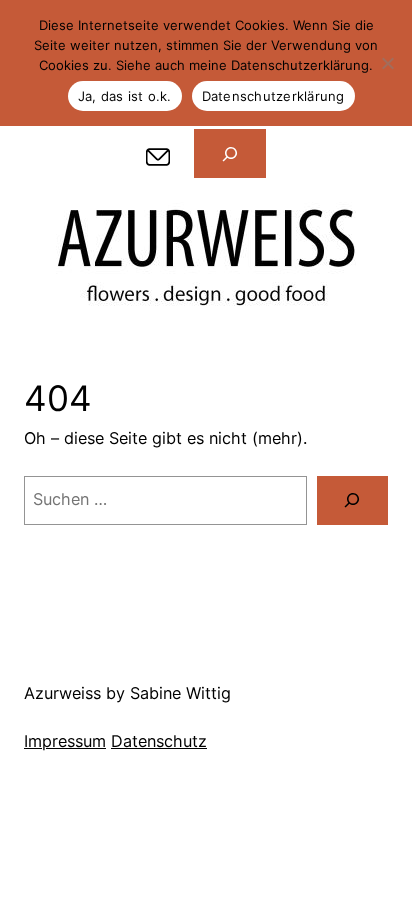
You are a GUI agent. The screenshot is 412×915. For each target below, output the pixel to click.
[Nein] (387, 63)
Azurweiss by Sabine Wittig (127, 693)
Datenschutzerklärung (273, 96)
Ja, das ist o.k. (125, 96)
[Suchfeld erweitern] (229, 154)
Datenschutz (159, 741)
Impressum (65, 741)
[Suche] (352, 501)
